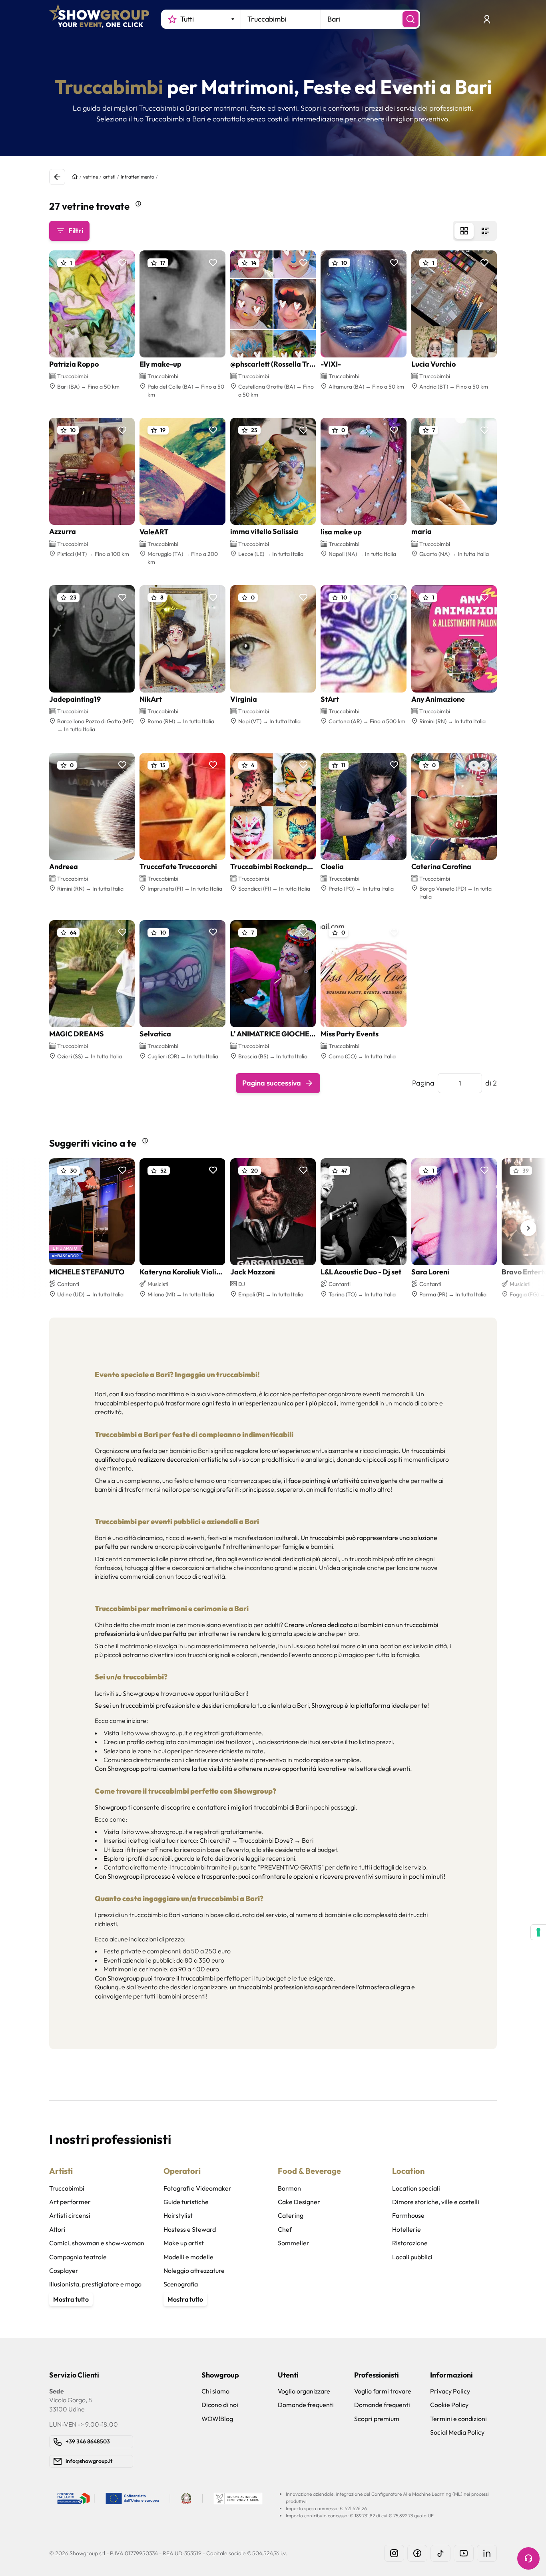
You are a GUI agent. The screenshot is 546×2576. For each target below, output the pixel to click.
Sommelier (294, 2243)
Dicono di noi (220, 2405)
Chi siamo (215, 2391)
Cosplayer (64, 2270)
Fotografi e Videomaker (197, 2188)
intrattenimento (137, 177)
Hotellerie (407, 2229)
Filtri (76, 231)
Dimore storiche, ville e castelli (436, 2202)
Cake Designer (299, 2202)
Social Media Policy (457, 2432)
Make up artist (184, 2243)
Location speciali (416, 2188)
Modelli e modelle (188, 2257)
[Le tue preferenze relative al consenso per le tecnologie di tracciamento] (538, 1932)
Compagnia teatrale (78, 2257)
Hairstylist (178, 2215)
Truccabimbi (67, 2188)
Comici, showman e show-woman (97, 2243)
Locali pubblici (412, 2257)
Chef (285, 2229)
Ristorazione (410, 2243)
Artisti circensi (70, 2215)
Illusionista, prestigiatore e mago (95, 2284)
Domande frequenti (306, 2405)
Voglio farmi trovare (383, 2391)
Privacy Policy (450, 2391)
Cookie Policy (449, 2405)
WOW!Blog (217, 2419)
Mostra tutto (71, 2299)
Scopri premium (377, 2419)
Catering (291, 2215)
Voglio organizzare (304, 2391)
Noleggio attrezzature (194, 2270)
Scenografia (181, 2284)
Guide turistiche (186, 2202)
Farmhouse (408, 2215)
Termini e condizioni (458, 2419)
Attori (57, 2229)
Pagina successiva (272, 1083)
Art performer (70, 2202)
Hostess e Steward (190, 2229)
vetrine (91, 177)
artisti (109, 177)
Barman (289, 2188)
